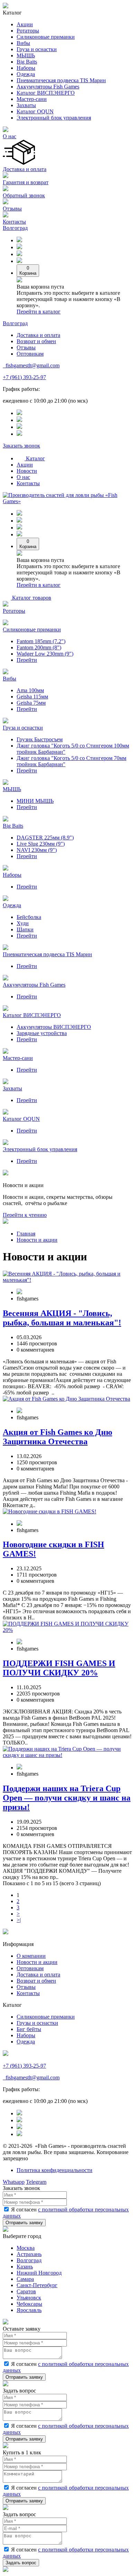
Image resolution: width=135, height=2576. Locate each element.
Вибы (23, 43)
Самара (25, 2279)
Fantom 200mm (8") (39, 647)
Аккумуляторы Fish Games (48, 87)
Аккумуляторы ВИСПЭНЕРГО (54, 1027)
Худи (23, 923)
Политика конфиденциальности (55, 2170)
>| (19, 1920)
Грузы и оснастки (37, 2023)
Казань (25, 2267)
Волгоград (15, 228)
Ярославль (29, 2310)
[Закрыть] (6, 2230)
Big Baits (27, 62)
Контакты (14, 222)
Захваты (26, 105)
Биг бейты (29, 2029)
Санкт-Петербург (37, 2285)
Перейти (27, 660)
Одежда (26, 74)
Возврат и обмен (36, 341)
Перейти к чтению (25, 1215)
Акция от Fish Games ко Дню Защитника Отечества (57, 1437)
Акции (25, 24)
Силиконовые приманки (46, 37)
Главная (26, 1234)
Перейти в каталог (39, 312)
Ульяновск (29, 2298)
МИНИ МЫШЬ (35, 801)
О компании (31, 1956)
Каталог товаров (31, 598)
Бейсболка (29, 917)
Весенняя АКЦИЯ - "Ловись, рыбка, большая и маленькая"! (62, 1318)
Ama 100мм (30, 690)
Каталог (35, 458)
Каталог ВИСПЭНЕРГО (46, 93)
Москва (26, 2248)
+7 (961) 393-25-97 (24, 377)
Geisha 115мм (32, 697)
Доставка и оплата (25, 169)
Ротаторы (28, 31)
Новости (27, 471)
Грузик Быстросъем (40, 739)
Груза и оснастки (37, 49)
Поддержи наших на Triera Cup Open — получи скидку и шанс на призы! (67, 1798)
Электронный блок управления (54, 118)
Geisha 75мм (31, 703)
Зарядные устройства (42, 1033)
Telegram (36, 2182)
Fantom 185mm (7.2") (41, 641)
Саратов (26, 2291)
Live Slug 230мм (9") (41, 844)
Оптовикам (30, 354)
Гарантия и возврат (26, 182)
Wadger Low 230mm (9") (45, 654)
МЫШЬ (26, 55)
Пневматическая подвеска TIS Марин (61, 80)
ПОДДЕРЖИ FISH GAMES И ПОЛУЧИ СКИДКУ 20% (59, 1668)
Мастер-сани (32, 99)
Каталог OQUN (35, 111)
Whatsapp (14, 2182)
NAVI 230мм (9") (37, 850)
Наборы (26, 68)
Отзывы (12, 209)
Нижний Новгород (39, 2273)
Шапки (25, 929)
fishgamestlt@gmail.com (32, 365)
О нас (10, 136)
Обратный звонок (24, 195)
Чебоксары (29, 2304)
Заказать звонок (21, 446)
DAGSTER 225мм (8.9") (45, 838)
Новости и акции (37, 1240)
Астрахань (29, 2254)
